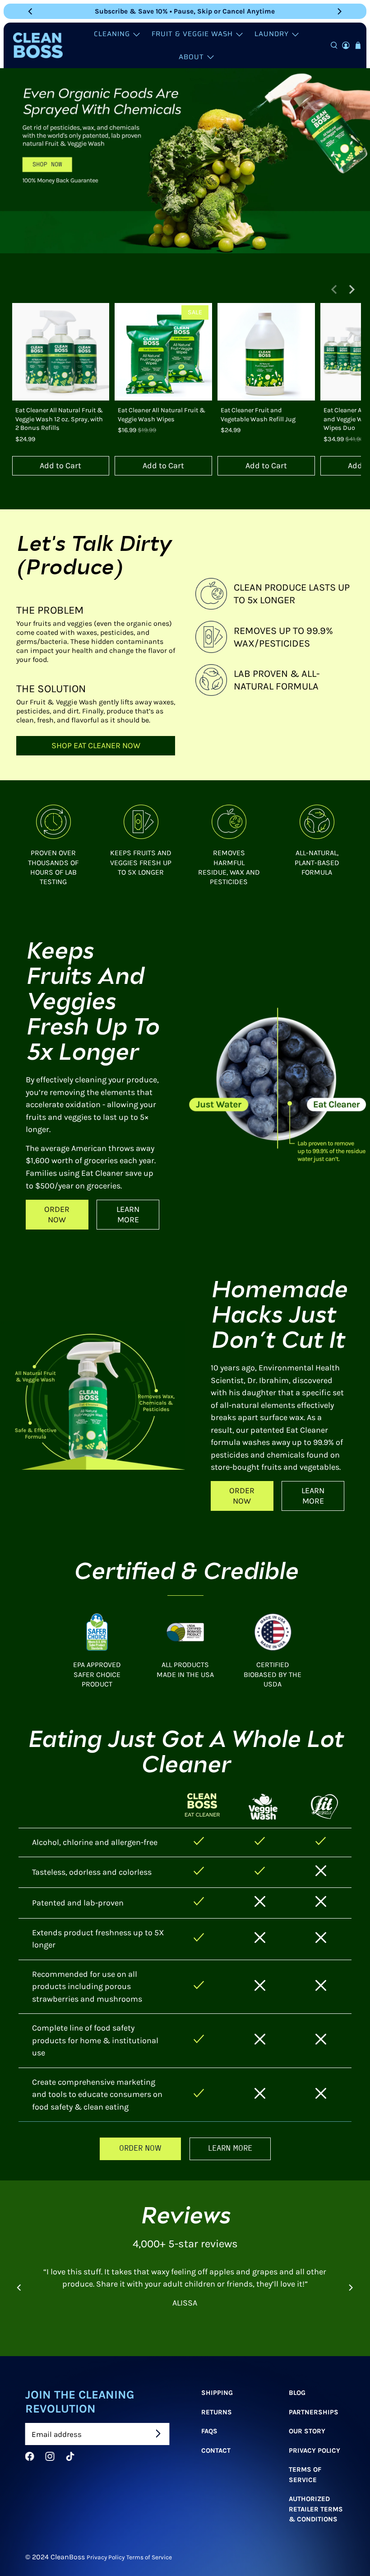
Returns (216, 2412)
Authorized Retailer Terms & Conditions (316, 2509)
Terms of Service (149, 2557)
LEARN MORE (128, 1214)
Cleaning (112, 34)
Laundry (272, 34)
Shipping (217, 2393)
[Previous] (31, 11)
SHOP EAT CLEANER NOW (95, 745)
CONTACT (215, 2450)
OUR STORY (307, 2431)
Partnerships (314, 2412)
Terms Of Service (305, 2475)
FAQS (209, 2431)
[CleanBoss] (38, 45)
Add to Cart (60, 466)
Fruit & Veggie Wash (192, 34)
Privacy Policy (314, 2450)
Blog (297, 2393)
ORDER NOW (57, 1214)
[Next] (339, 11)
